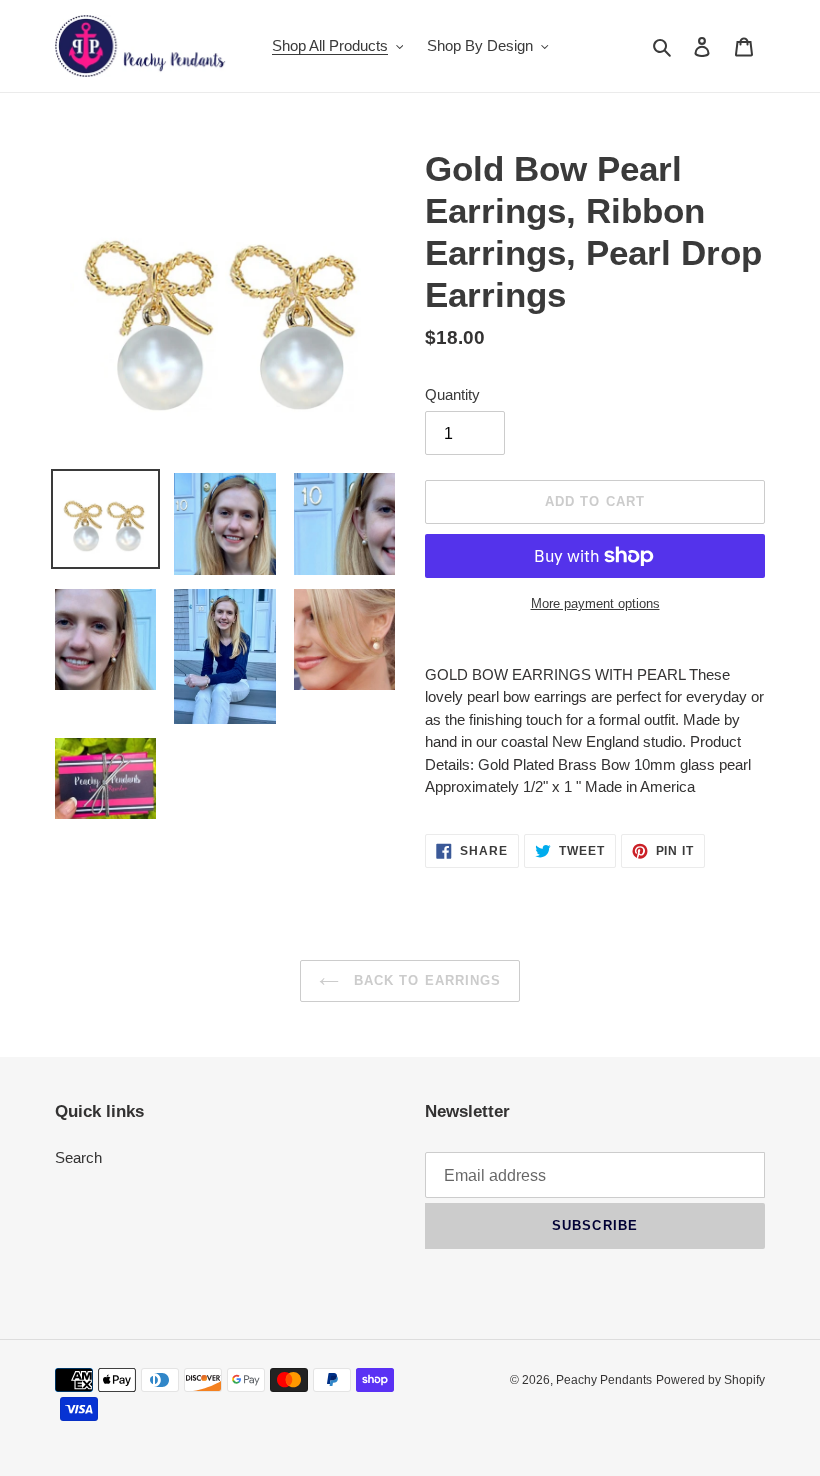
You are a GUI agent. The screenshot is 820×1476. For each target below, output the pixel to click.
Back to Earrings (425, 980)
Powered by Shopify (710, 1380)
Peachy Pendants (604, 1380)
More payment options (595, 603)
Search (78, 1157)
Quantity (452, 394)
